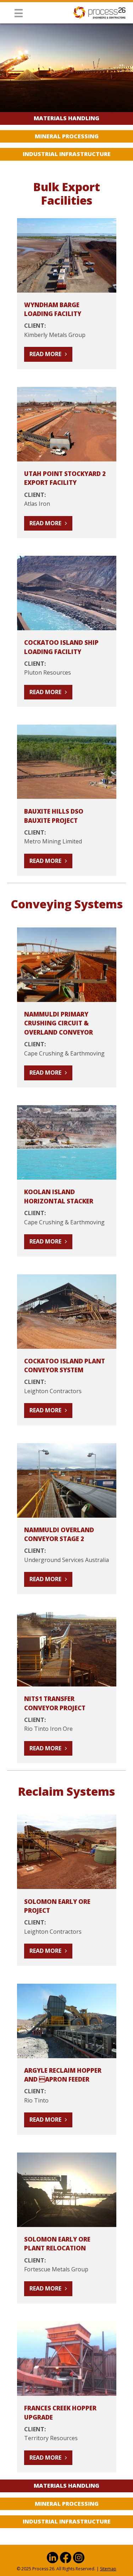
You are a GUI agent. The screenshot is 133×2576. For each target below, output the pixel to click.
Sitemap (108, 2569)
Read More (45, 354)
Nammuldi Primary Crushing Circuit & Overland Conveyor (59, 1023)
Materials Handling (66, 118)
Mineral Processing (67, 136)
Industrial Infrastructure (67, 154)
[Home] (99, 12)
